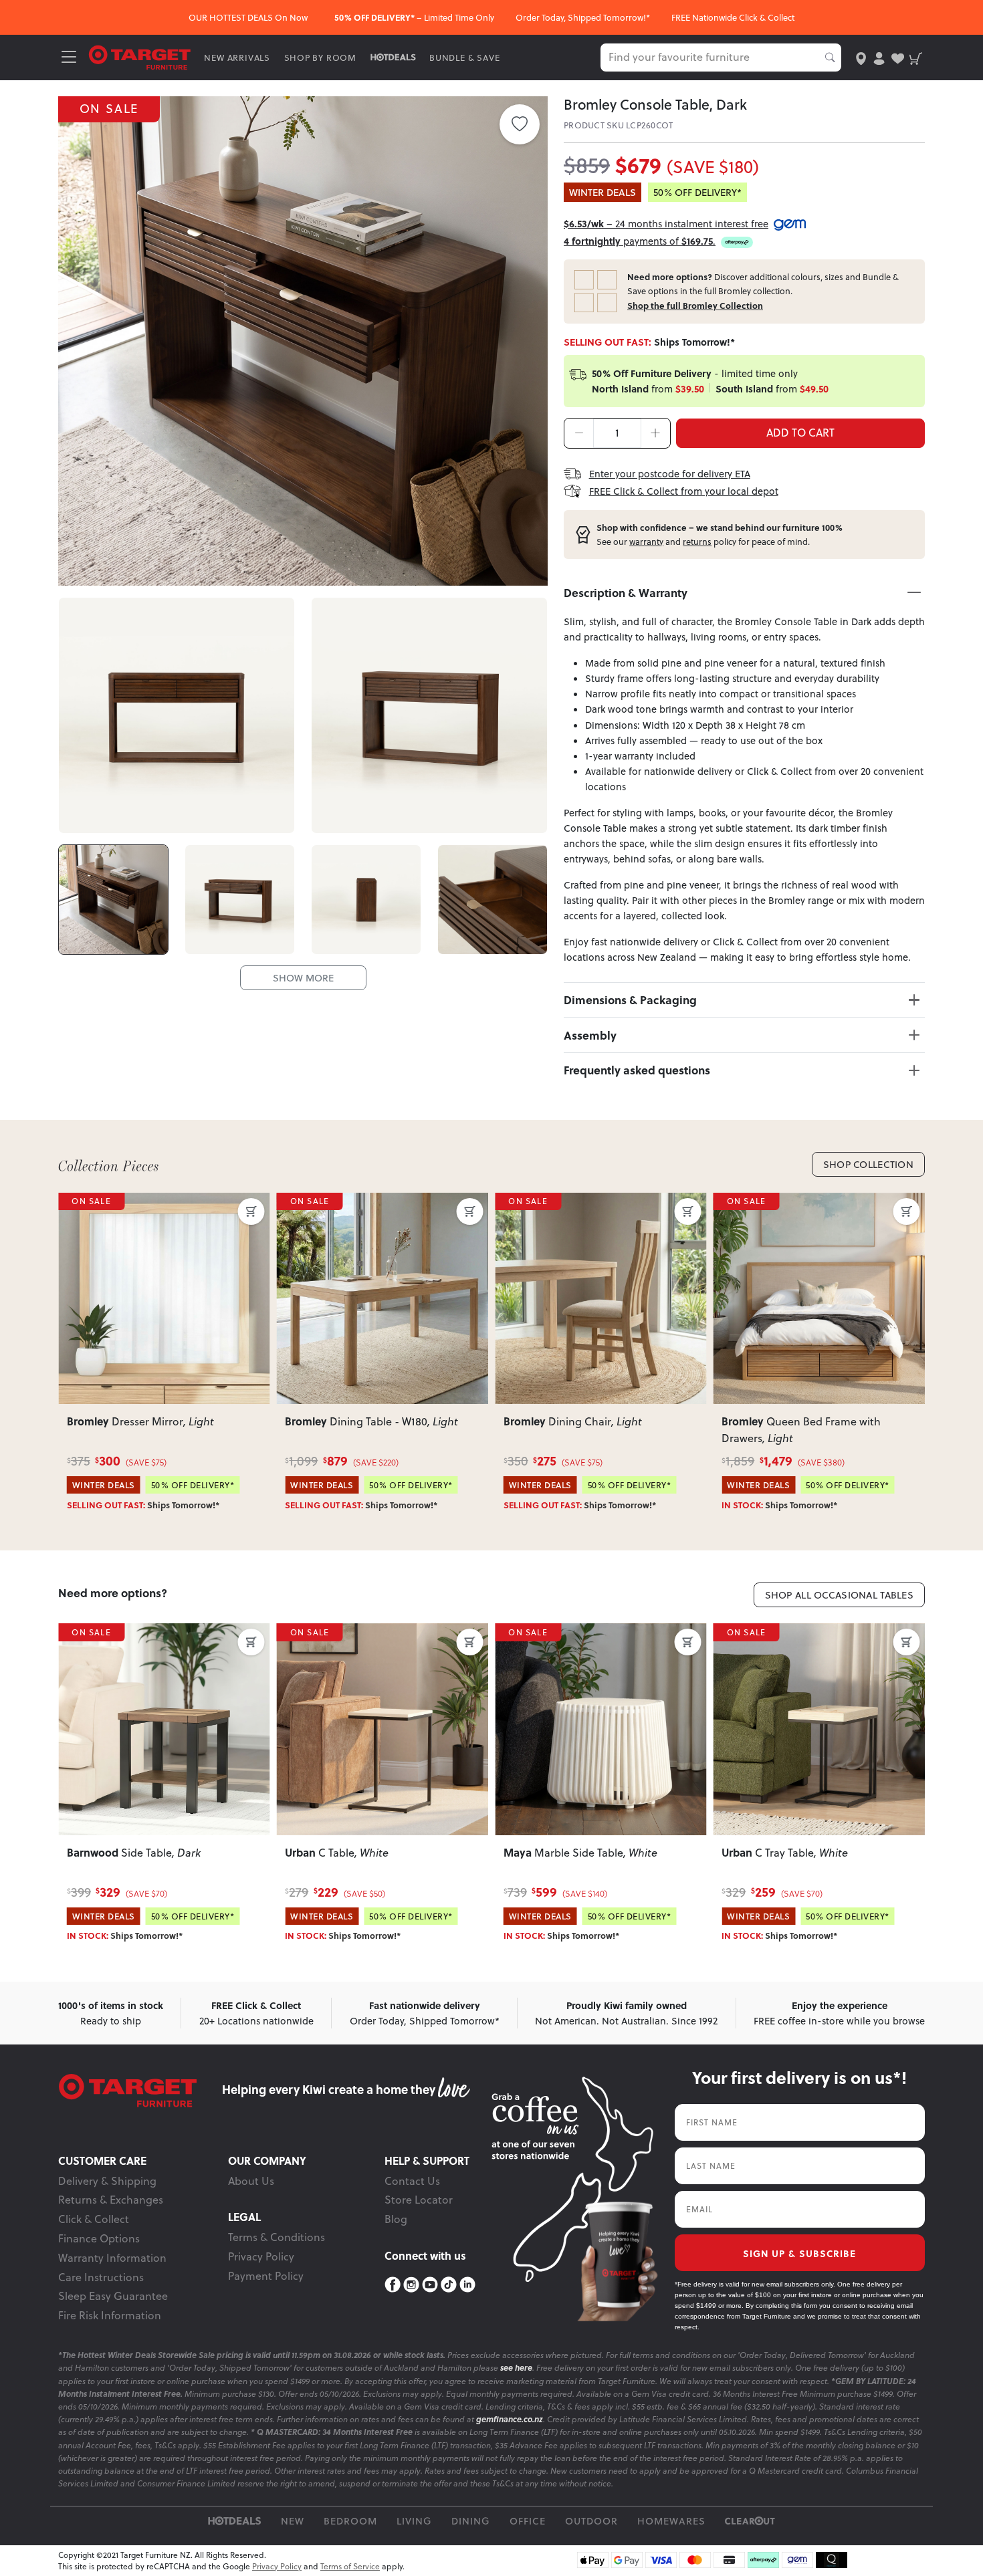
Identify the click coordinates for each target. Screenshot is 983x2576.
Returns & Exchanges (111, 2200)
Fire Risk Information (110, 2315)
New (293, 2521)
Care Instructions (101, 2277)
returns (697, 542)
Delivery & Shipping (107, 2181)
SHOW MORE (303, 978)
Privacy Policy (261, 2256)
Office (528, 2521)
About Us (251, 2181)
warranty (646, 542)
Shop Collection (868, 1164)
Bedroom (350, 2521)
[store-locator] (861, 57)
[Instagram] (411, 2285)
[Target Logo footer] (140, 2091)
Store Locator (419, 2200)
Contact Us (412, 2181)
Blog (396, 2219)
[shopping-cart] (916, 57)
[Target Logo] (140, 56)
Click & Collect (94, 2219)
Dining (471, 2521)
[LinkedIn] (467, 2285)
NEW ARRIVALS (237, 57)
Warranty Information (112, 2258)
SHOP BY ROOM (321, 57)
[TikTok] (449, 2285)
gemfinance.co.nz (510, 2419)
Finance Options (99, 2238)
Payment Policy (266, 2276)
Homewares (671, 2521)
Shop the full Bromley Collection (695, 306)
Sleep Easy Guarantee (113, 2296)
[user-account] (879, 57)
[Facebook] (393, 2285)
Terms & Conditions (277, 2237)
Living (414, 2521)
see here (516, 2368)
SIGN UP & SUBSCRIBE (799, 2253)
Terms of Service (350, 2566)
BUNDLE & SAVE (464, 57)
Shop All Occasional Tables (840, 1595)
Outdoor (591, 2521)
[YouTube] (430, 2285)
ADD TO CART (800, 433)
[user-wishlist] (898, 57)
